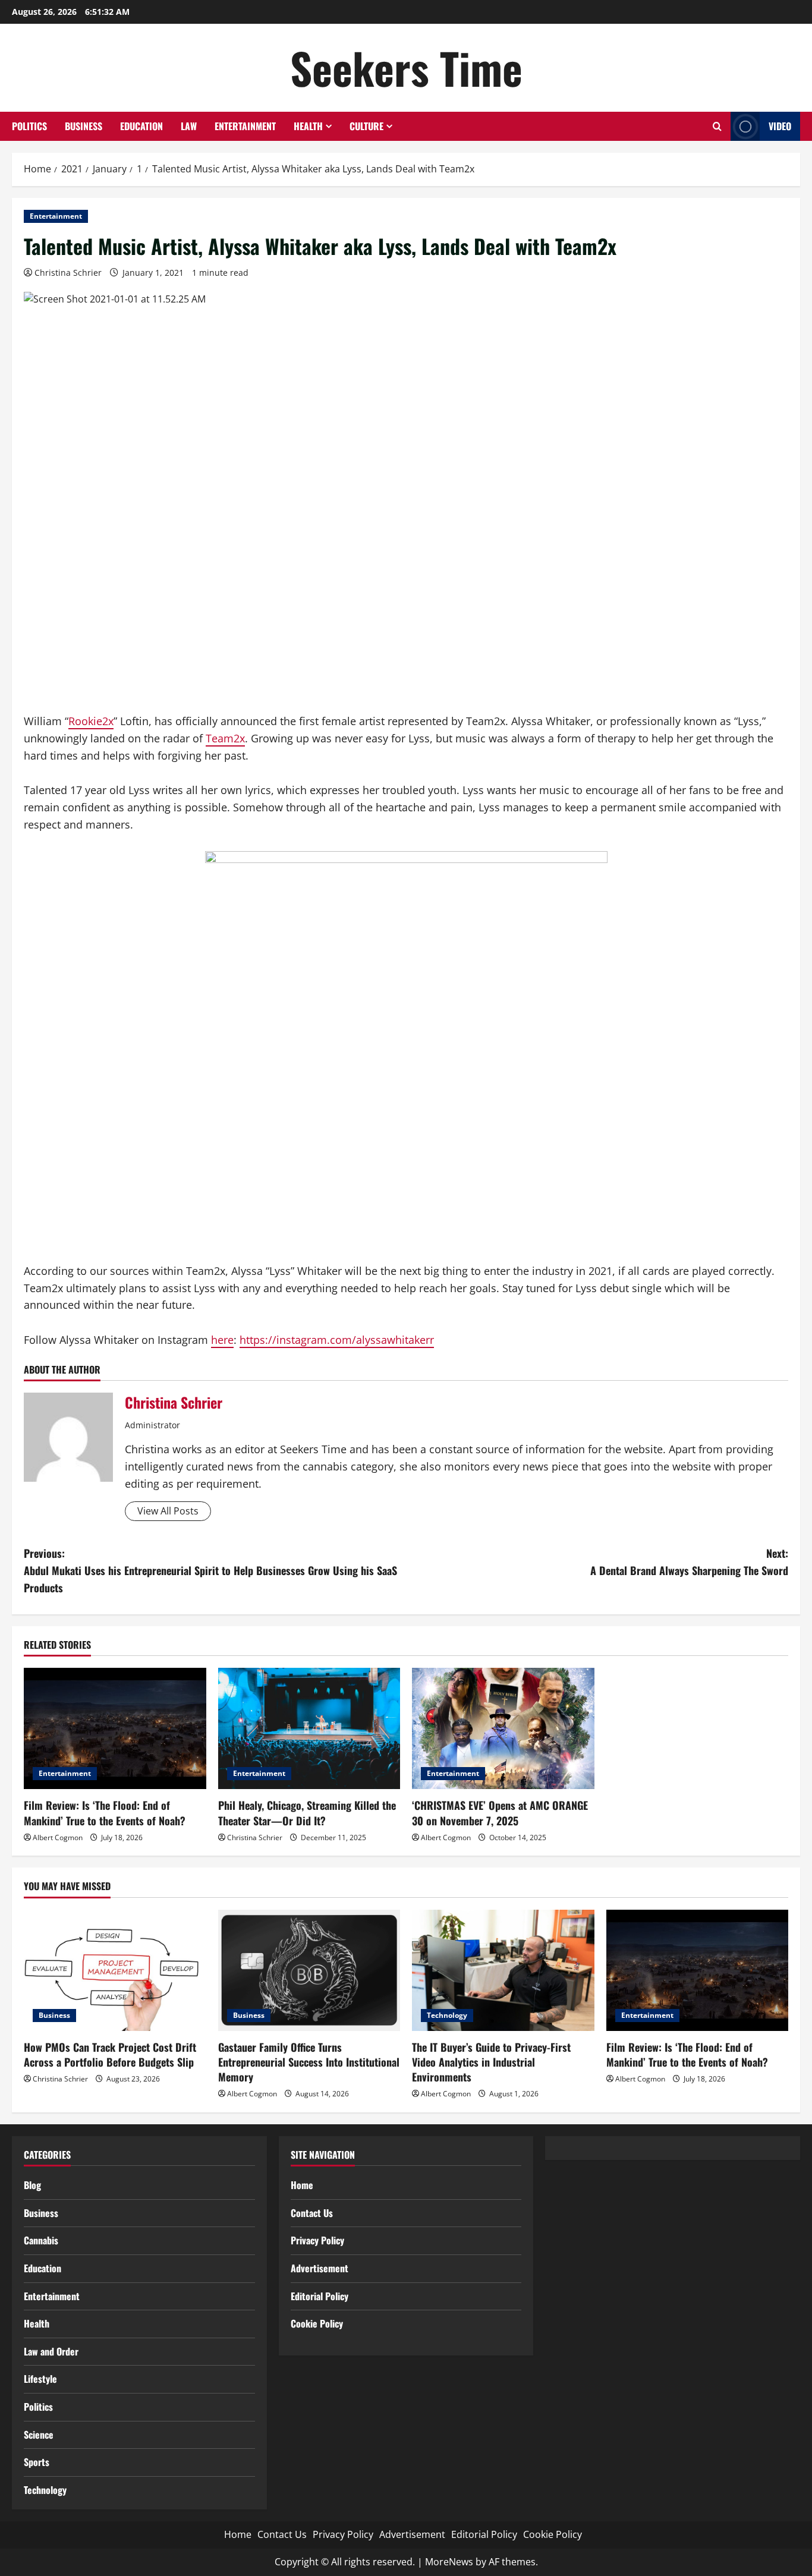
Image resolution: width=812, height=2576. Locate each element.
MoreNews (449, 2562)
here (222, 1340)
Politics (29, 126)
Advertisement (320, 2268)
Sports (37, 2462)
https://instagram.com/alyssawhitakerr (337, 1340)
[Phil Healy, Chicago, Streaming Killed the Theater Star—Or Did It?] (309, 1728)
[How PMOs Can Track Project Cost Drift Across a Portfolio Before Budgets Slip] (115, 1970)
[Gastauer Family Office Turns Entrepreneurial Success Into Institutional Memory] (309, 1970)
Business (84, 126)
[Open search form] (717, 126)
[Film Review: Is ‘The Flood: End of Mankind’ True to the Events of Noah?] (115, 1728)
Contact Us (312, 2213)
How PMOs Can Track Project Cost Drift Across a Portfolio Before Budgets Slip (110, 2054)
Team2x (225, 738)
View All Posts (168, 1511)
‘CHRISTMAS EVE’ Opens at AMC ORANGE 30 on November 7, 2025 (500, 1813)
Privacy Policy (317, 2240)
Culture (366, 126)
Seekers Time (406, 67)
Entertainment (245, 126)
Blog (32, 2185)
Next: (689, 1562)
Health (308, 126)
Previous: (210, 1570)
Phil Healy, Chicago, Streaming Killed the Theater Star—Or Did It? (307, 1813)
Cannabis (41, 2240)
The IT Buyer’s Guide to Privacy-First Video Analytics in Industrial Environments (491, 2062)
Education (141, 126)
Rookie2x (91, 721)
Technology (447, 2015)
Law (189, 126)
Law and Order (51, 2351)
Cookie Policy (317, 2323)
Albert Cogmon (58, 1837)
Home (302, 2185)
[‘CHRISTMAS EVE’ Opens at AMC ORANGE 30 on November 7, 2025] (503, 1728)
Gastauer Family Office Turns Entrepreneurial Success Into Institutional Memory (309, 2062)
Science (39, 2435)
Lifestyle (40, 2379)
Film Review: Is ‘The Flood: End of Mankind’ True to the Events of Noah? (105, 1813)
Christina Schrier (68, 273)
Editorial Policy (320, 2296)
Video (780, 126)
